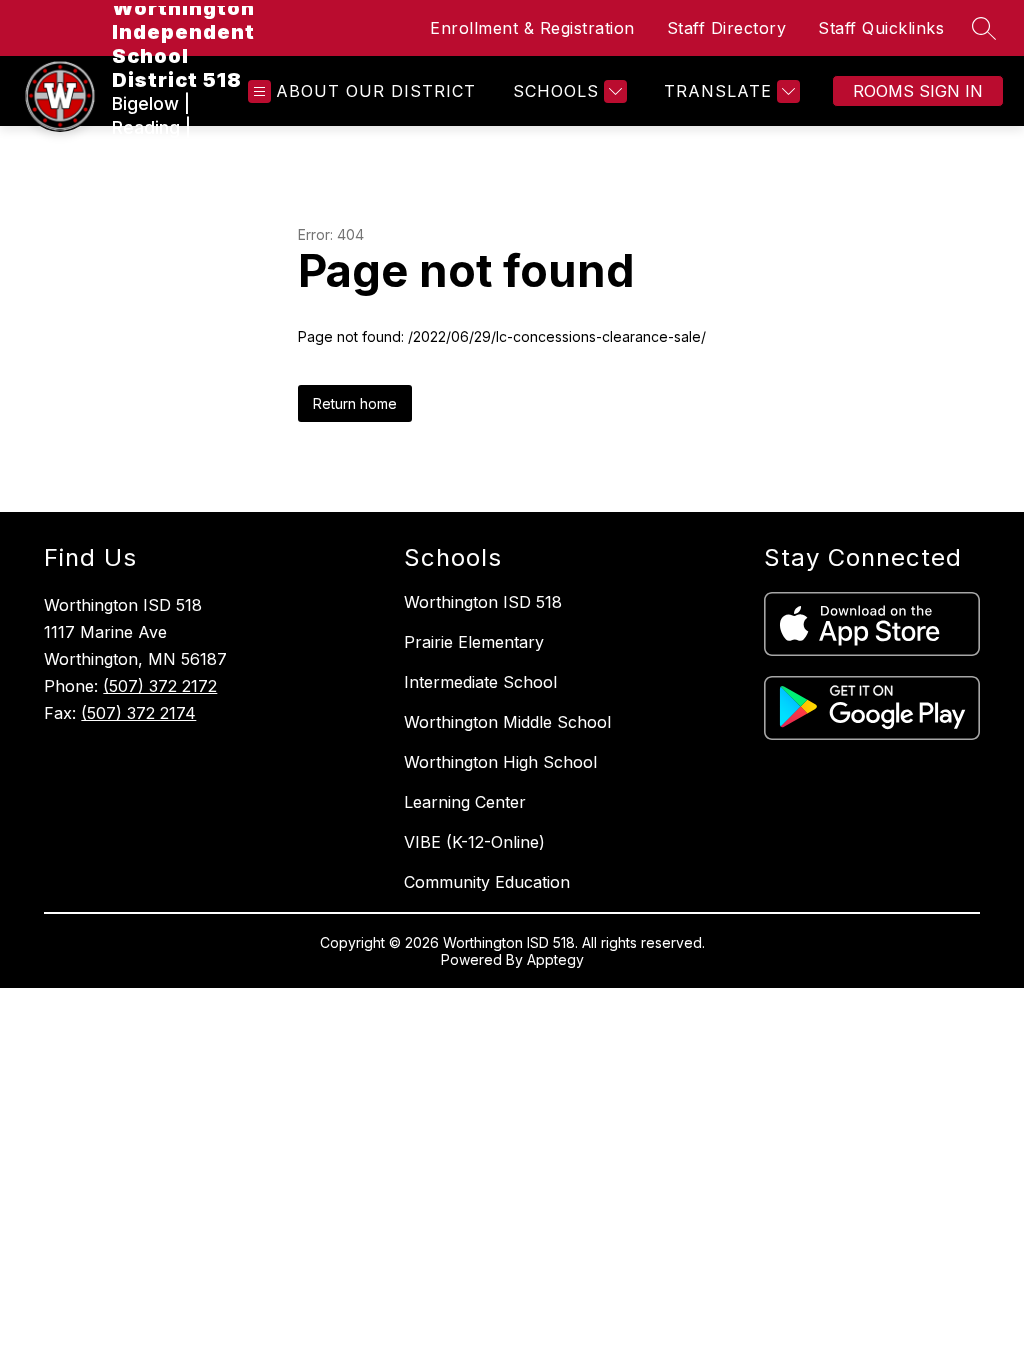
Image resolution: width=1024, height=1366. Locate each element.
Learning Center (465, 802)
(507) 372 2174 (138, 713)
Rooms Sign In (918, 91)
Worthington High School (500, 762)
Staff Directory (727, 28)
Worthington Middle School (507, 722)
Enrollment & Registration (532, 28)
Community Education (487, 882)
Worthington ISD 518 (483, 602)
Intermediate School (480, 682)
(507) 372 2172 (160, 686)
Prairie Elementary (474, 642)
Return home (355, 403)
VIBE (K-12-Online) (474, 842)
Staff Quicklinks (881, 28)
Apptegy (555, 959)
